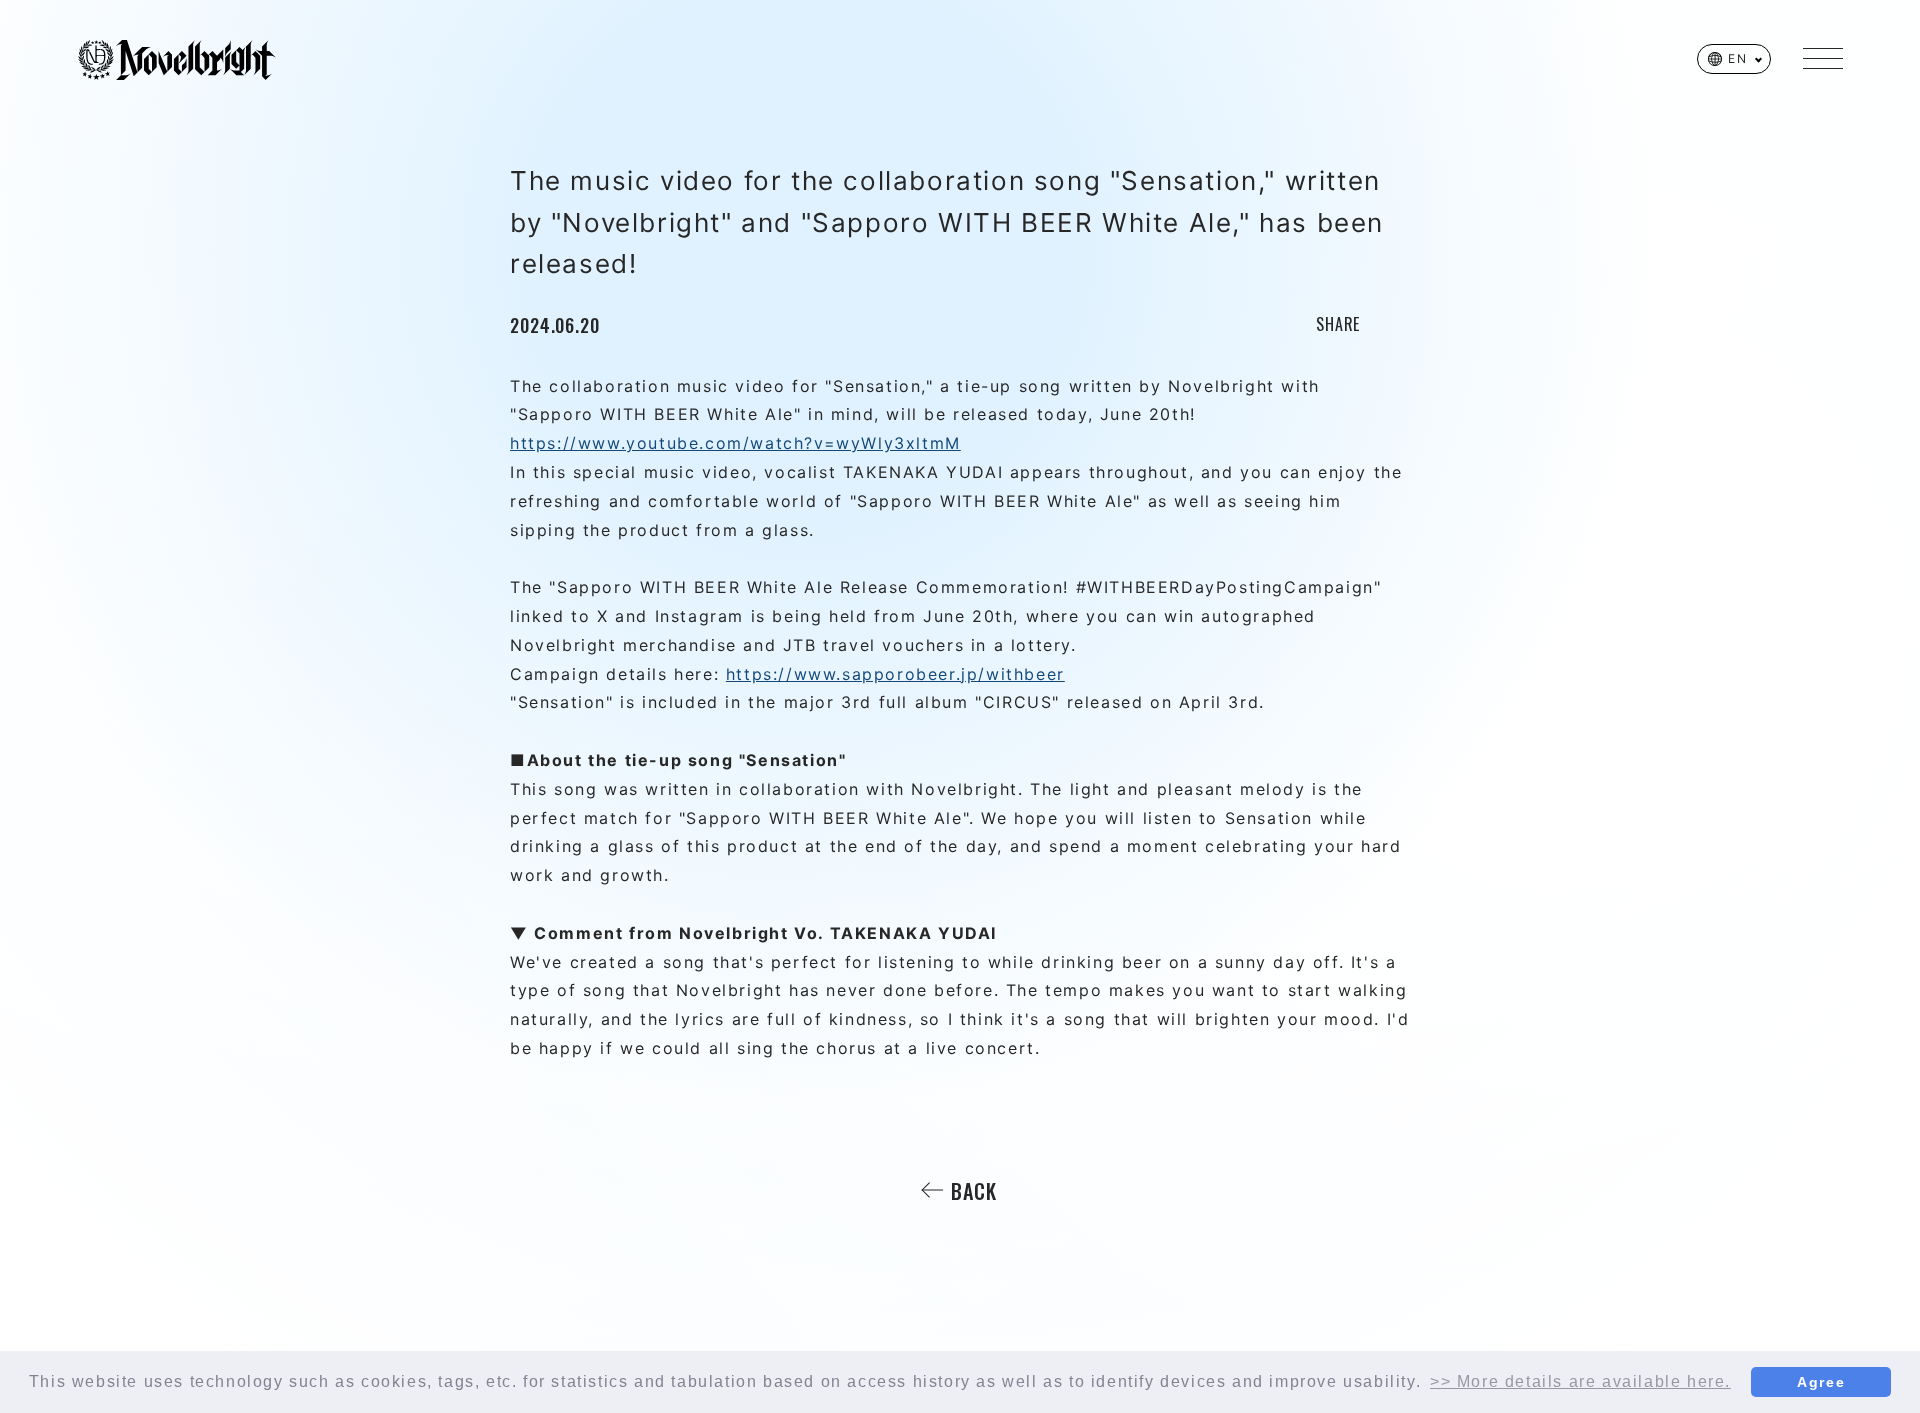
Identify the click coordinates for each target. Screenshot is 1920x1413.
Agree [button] (1821, 1382)
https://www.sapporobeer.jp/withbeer (895, 674)
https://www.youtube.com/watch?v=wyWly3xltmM (735, 443)
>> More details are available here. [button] (1580, 1381)
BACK (974, 1191)
